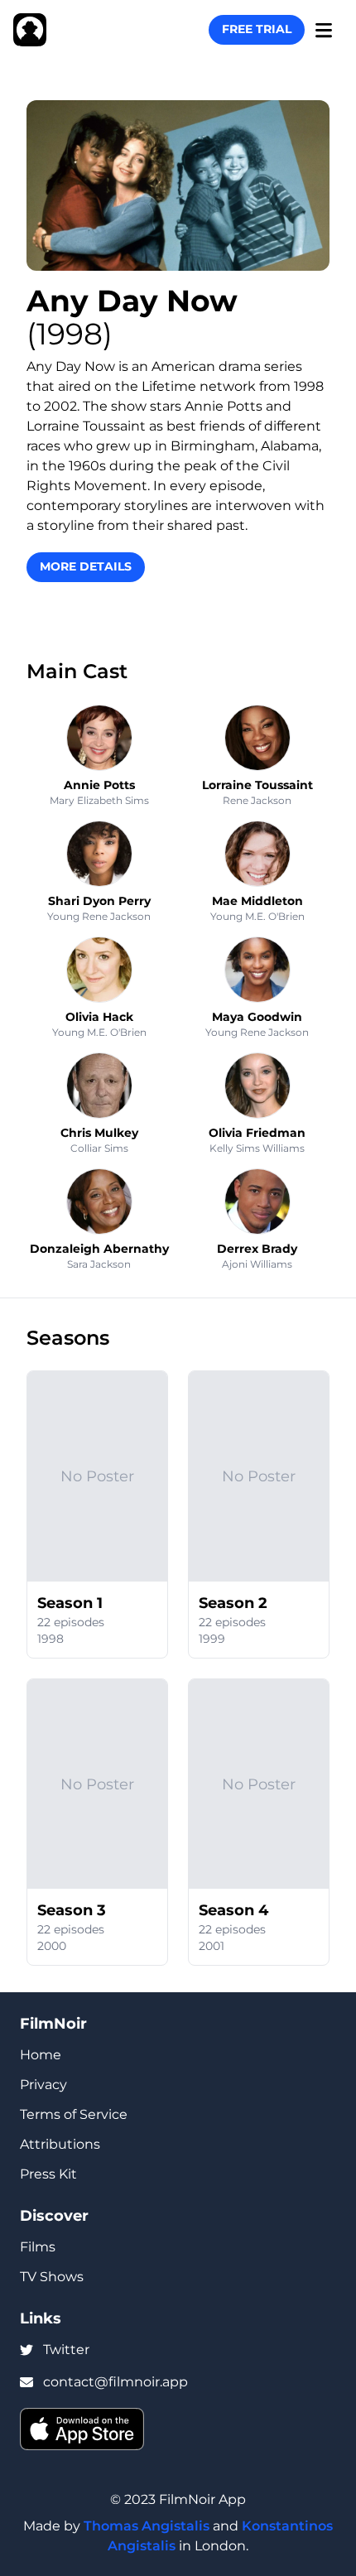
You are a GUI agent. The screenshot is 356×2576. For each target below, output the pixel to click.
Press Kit (48, 2174)
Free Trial (257, 29)
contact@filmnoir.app (115, 2382)
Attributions (60, 2144)
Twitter (66, 2350)
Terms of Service (74, 2114)
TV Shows (52, 2277)
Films (38, 2247)
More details (86, 566)
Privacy (43, 2085)
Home (41, 2055)
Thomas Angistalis (147, 2526)
